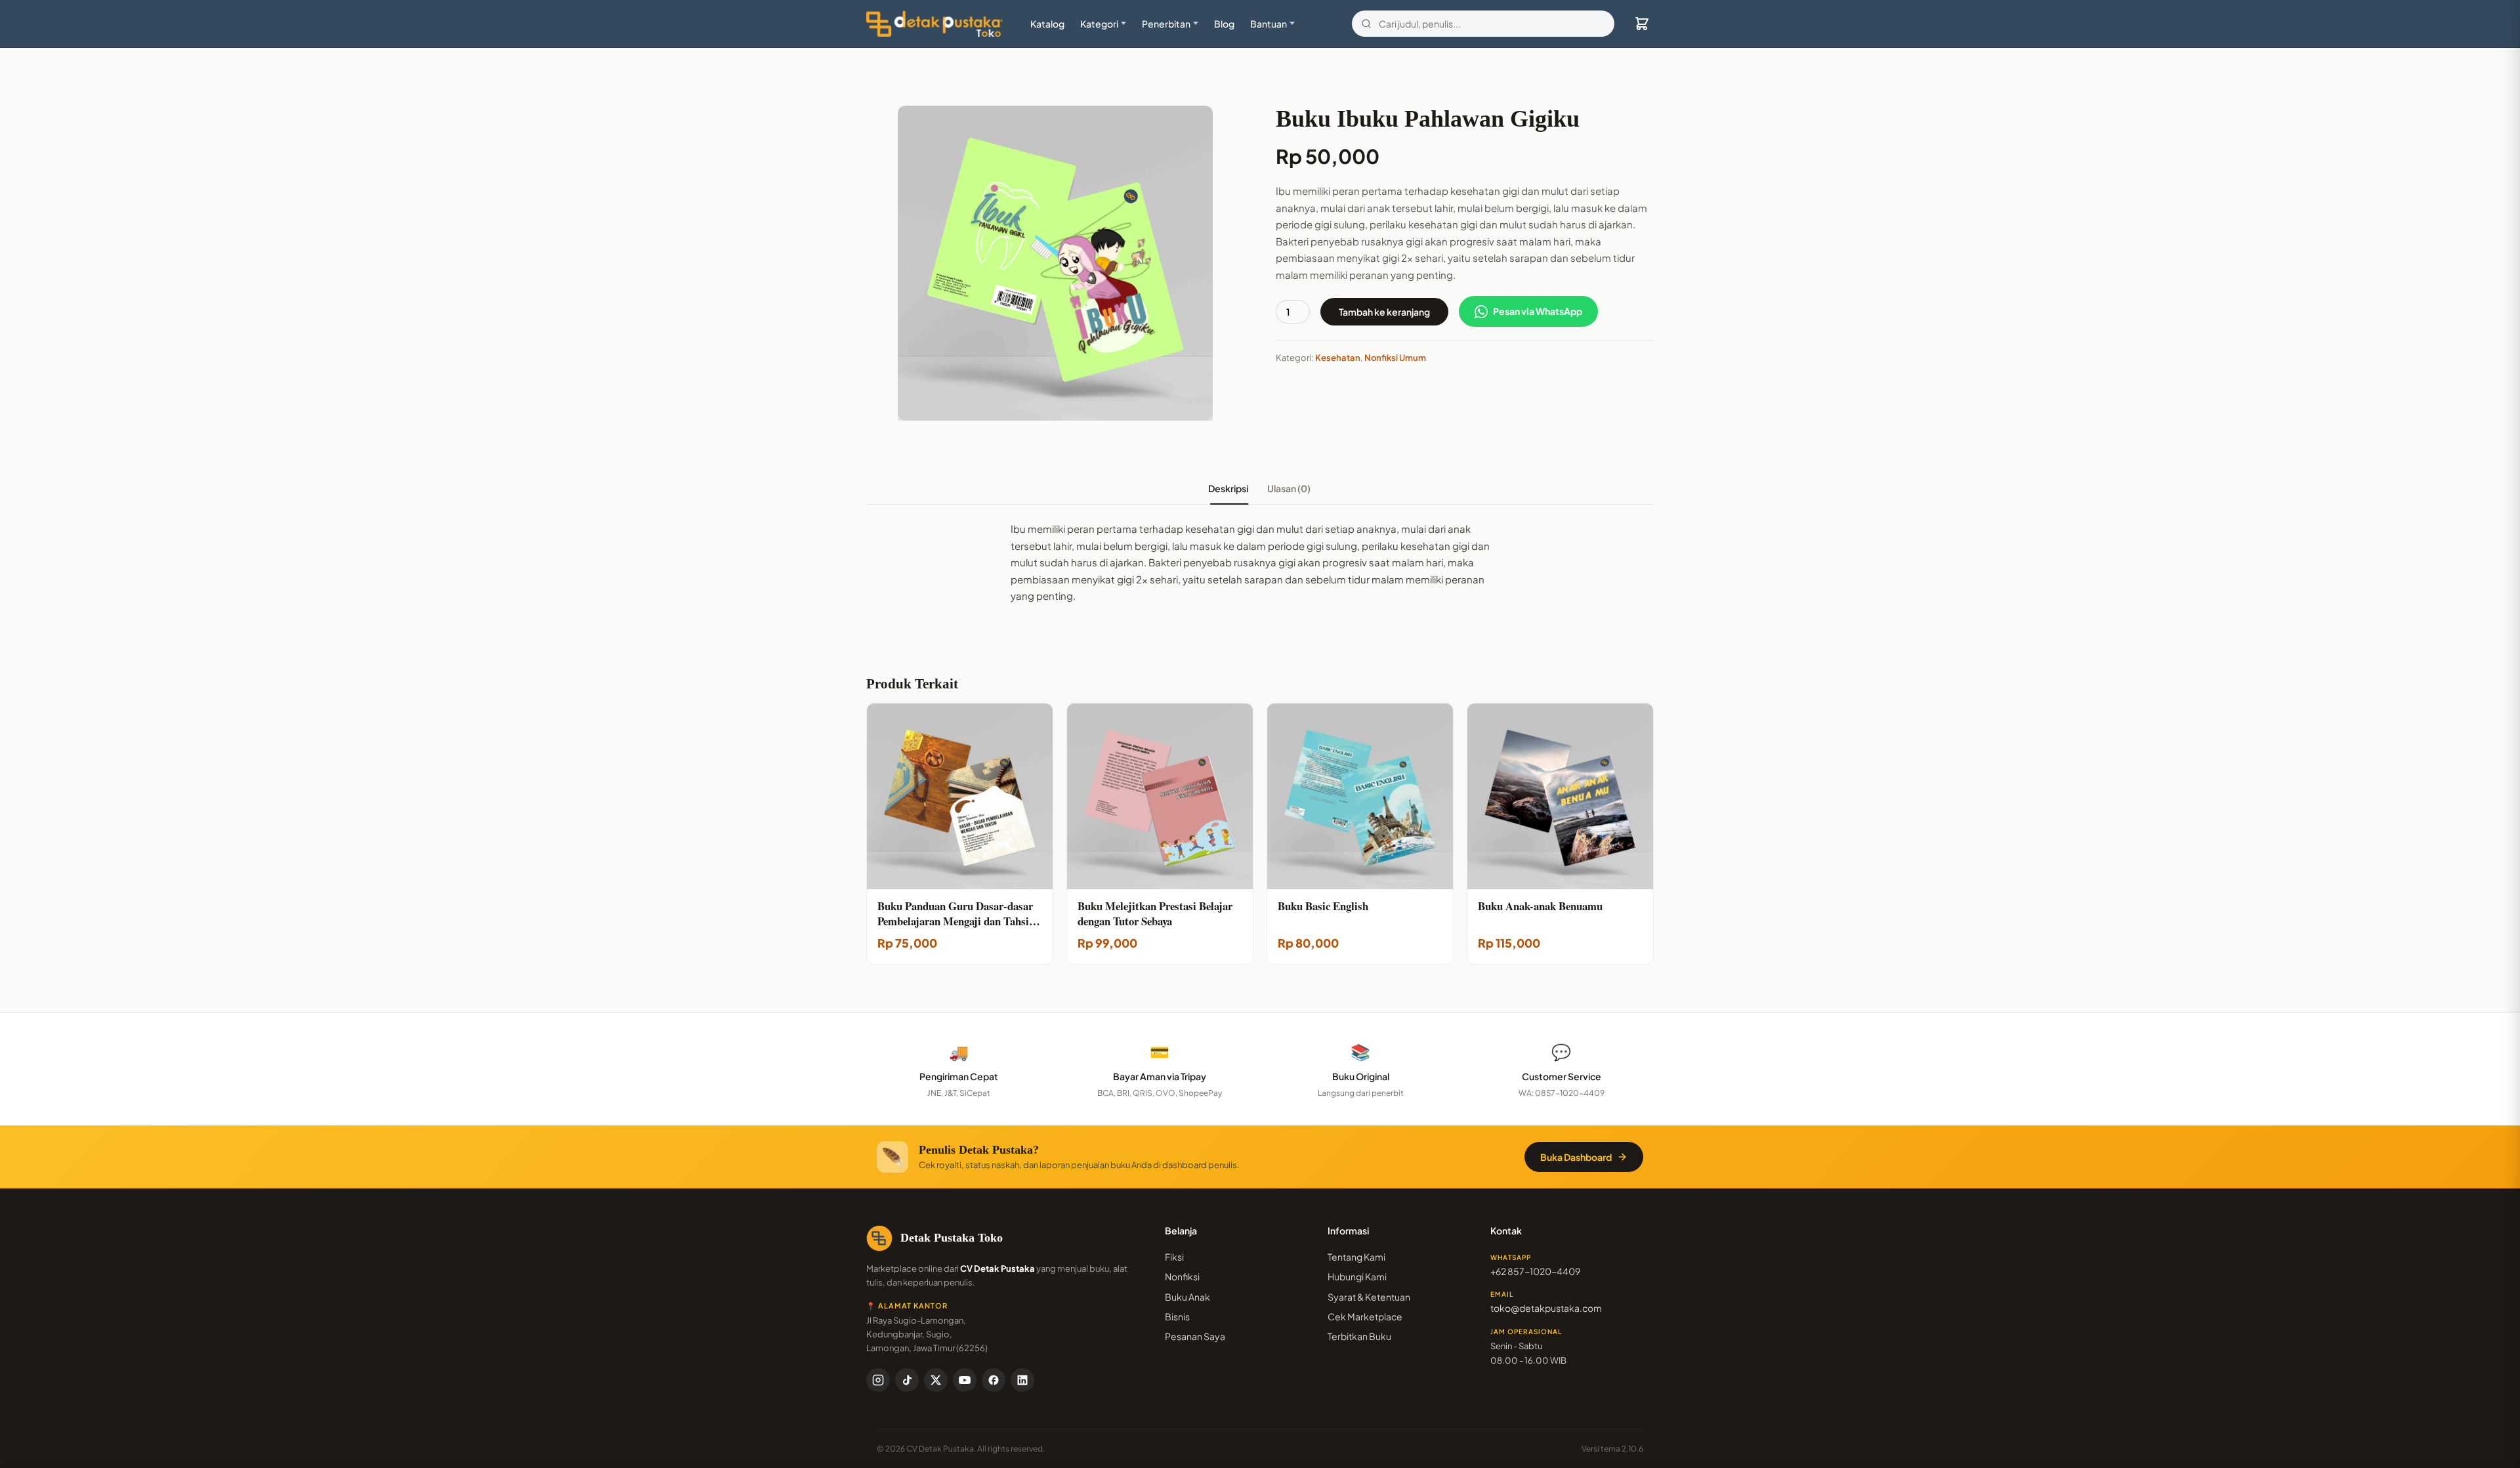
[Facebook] (994, 1380)
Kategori (1099, 24)
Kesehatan (1338, 358)
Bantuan (1269, 24)
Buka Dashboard (1576, 1157)
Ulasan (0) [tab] (1290, 488)
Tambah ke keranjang (1384, 312)
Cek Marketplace (1365, 1316)
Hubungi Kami (1357, 1276)
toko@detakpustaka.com (1546, 1308)
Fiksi (1174, 1257)
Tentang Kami (1356, 1257)
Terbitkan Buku (1359, 1336)
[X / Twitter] (936, 1380)
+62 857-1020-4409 (1535, 1271)
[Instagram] (878, 1380)
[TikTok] (907, 1380)
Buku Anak (1187, 1297)
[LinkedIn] (1022, 1380)
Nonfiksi (1182, 1276)
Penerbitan (1166, 24)
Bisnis (1177, 1316)
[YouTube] (965, 1380)
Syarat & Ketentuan (1369, 1297)
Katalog (1047, 24)
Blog (1224, 24)
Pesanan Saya (1195, 1336)
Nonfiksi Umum (1395, 358)
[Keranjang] (1642, 24)
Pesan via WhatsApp (1538, 311)
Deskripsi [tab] (1229, 488)
